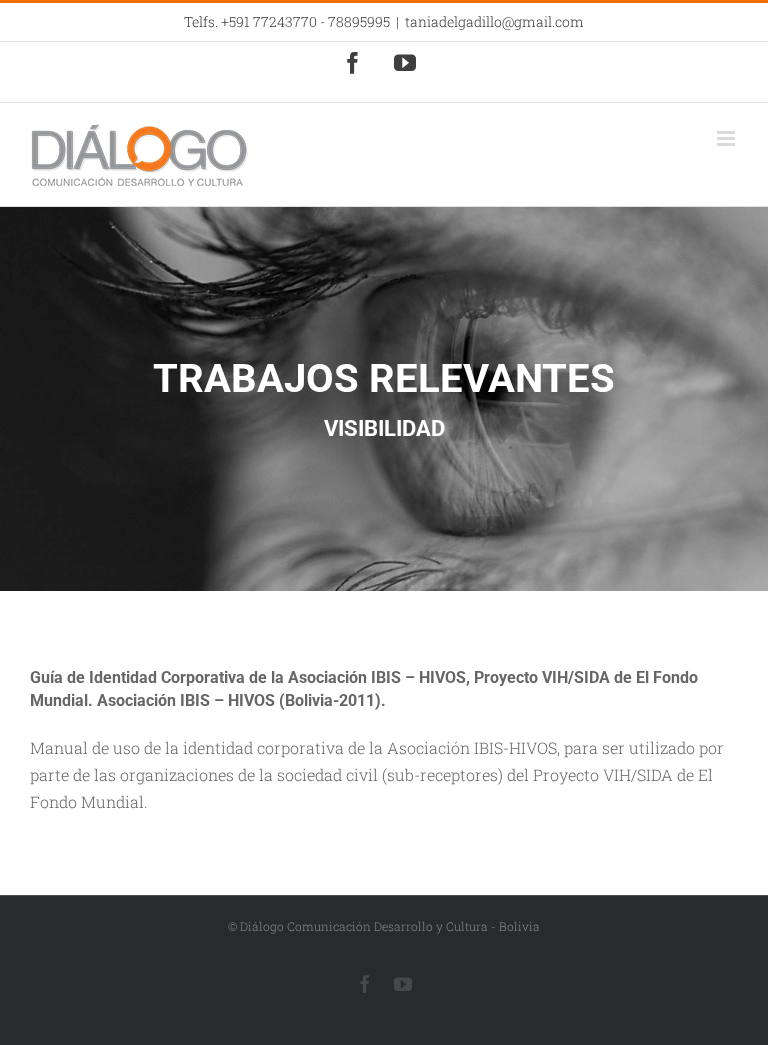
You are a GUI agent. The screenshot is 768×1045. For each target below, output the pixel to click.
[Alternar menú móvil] (727, 138)
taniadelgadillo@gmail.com (494, 21)
